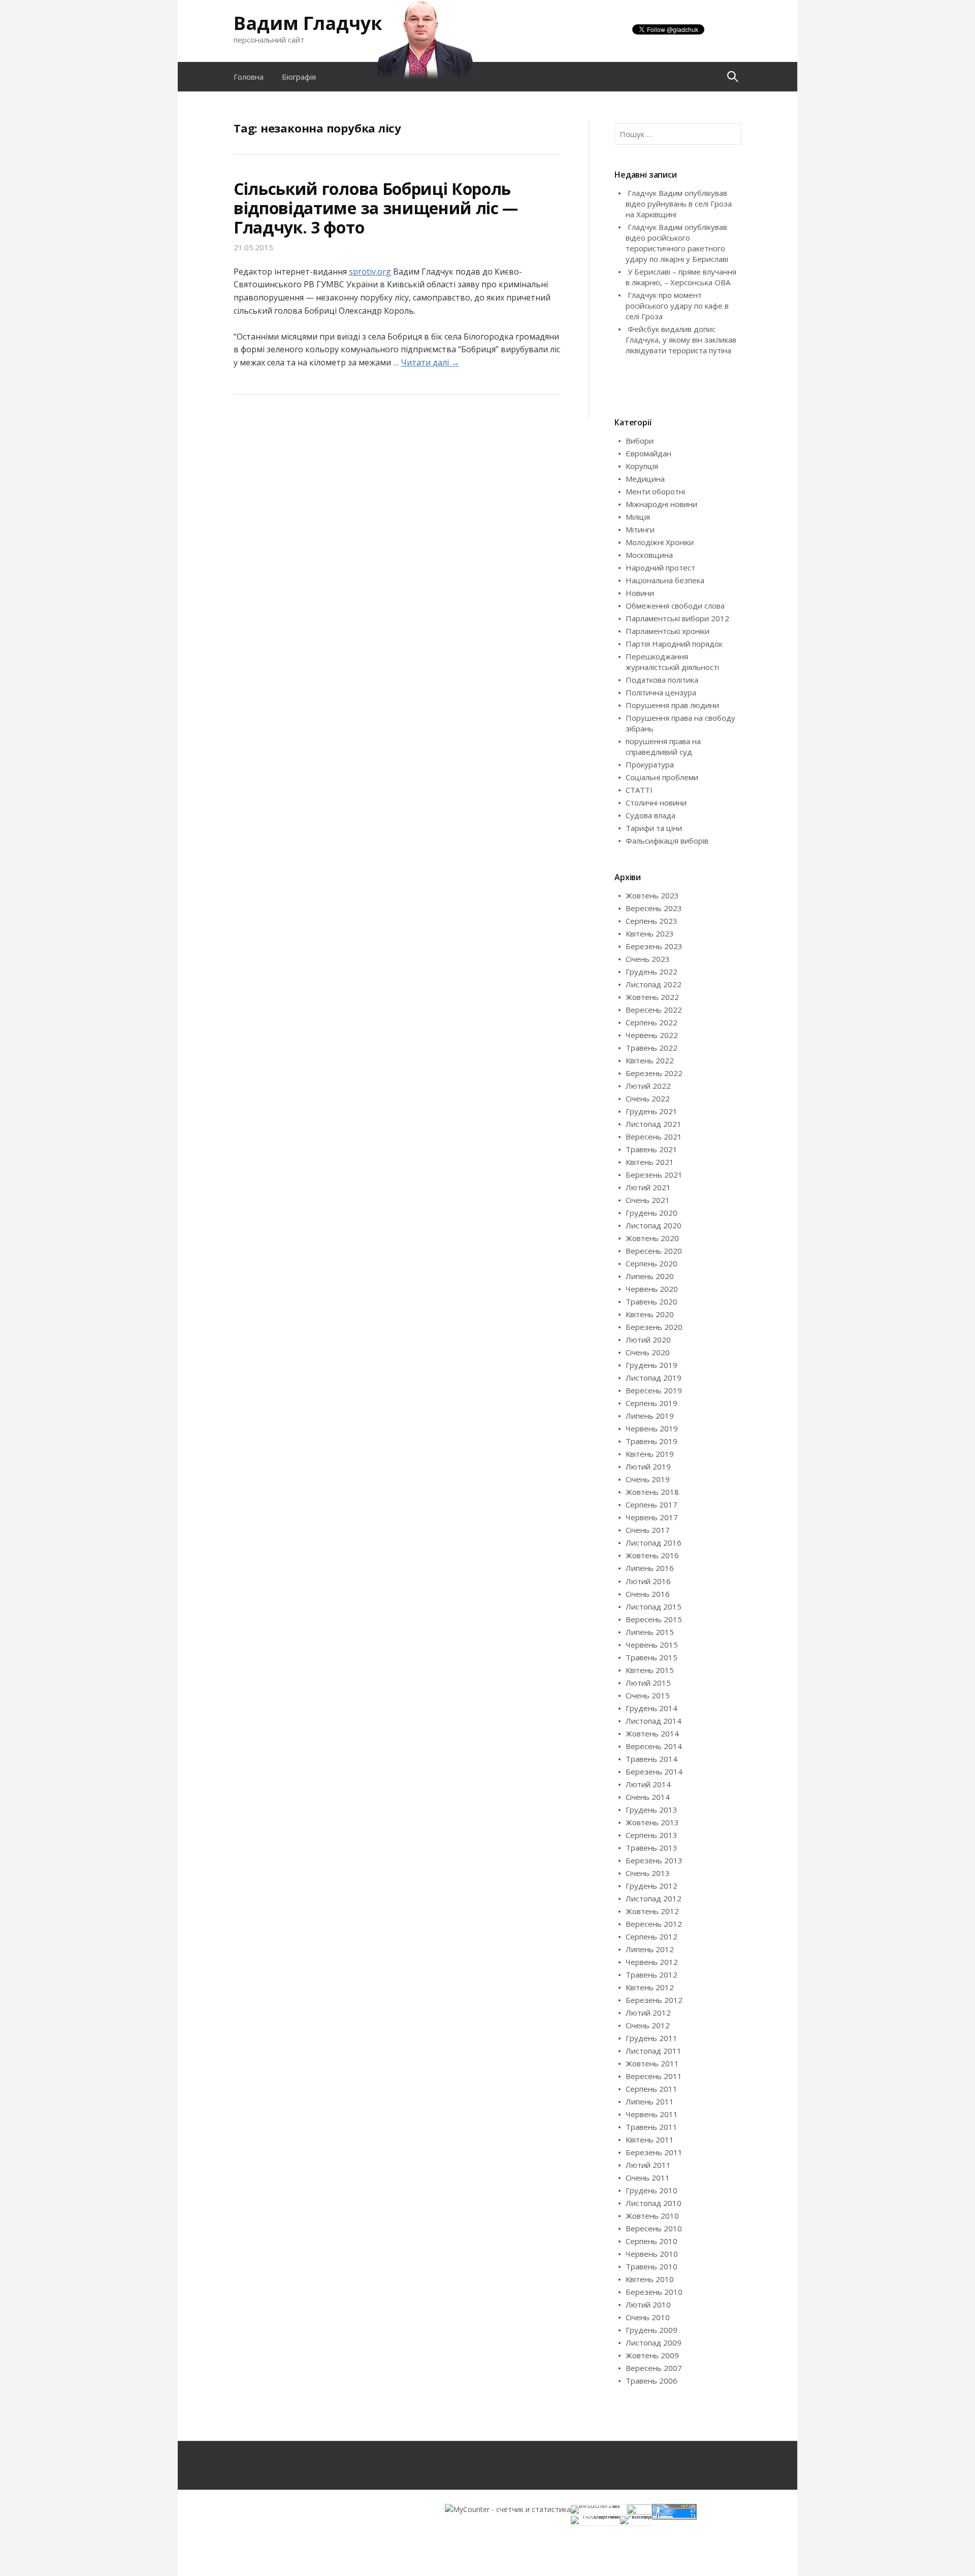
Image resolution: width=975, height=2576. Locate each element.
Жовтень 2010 (652, 2216)
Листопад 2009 (654, 2343)
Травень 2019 (652, 1441)
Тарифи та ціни (654, 828)
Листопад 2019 (654, 1378)
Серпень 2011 (652, 2089)
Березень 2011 (654, 2152)
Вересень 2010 (654, 2228)
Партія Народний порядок (674, 644)
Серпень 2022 (652, 1022)
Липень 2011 (650, 2101)
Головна (249, 77)
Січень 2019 (648, 1479)
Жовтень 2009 (652, 2355)
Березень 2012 (654, 2000)
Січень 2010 (648, 2317)
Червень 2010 (652, 2254)
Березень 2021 (654, 1175)
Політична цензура (661, 692)
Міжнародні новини (661, 504)
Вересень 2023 (654, 908)
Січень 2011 (648, 2178)
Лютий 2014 (648, 1784)
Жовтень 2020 (652, 1238)
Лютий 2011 (648, 2165)
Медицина (645, 479)
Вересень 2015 (654, 1619)
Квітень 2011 (650, 2139)
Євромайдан (648, 453)
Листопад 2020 (654, 1225)
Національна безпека (665, 580)
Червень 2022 (652, 1035)
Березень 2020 (654, 1327)
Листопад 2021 (654, 1124)
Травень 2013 (652, 1848)
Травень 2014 (652, 1759)
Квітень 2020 (650, 1314)
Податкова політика (662, 680)
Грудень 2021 (652, 1111)
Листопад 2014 (654, 1721)
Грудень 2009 (652, 2330)
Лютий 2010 (648, 2304)
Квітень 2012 (650, 1987)
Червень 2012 (652, 1962)
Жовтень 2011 (652, 2063)
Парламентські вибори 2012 (677, 618)
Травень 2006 (652, 2381)
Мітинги (640, 529)
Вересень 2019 (654, 1390)
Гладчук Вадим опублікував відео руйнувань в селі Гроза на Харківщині (679, 204)
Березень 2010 (654, 2292)
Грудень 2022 (652, 972)
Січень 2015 (648, 1695)
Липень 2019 (650, 1416)
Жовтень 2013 (652, 1822)
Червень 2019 (652, 1428)
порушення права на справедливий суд (663, 746)
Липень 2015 (650, 1632)
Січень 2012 (648, 2025)
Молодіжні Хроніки (660, 542)
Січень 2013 (648, 1873)
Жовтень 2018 (652, 1492)
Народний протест (660, 567)
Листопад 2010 (654, 2203)
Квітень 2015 (650, 1670)
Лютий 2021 (648, 1187)
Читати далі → (430, 362)
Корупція (642, 466)
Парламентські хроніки (668, 631)
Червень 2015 (652, 1645)
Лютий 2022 (648, 1086)
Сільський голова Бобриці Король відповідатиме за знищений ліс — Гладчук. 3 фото (376, 208)
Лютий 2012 (648, 2013)
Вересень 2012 (654, 1924)
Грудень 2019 (652, 1365)
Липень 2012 (650, 1949)
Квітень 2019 (650, 1454)
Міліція (638, 517)
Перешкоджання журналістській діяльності (672, 662)
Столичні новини (656, 802)
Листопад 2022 (654, 984)
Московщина (649, 555)
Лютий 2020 (648, 1340)
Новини (640, 593)
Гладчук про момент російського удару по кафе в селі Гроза (677, 306)
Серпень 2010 (652, 2241)
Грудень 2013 (652, 1810)
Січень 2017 (648, 1530)
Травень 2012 (652, 1975)
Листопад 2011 (654, 2051)
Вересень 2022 (654, 1010)
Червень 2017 (652, 1517)
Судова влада (651, 815)
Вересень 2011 (654, 2076)
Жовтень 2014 (652, 1733)
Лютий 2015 (648, 1683)
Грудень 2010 (652, 2190)
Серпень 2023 (652, 921)
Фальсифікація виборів (667, 841)
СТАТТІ (639, 790)
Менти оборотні (655, 491)
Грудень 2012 (652, 1886)
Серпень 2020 (652, 1263)
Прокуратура (650, 764)
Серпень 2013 (652, 1835)
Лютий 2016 (648, 1581)
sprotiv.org (370, 272)
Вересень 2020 (654, 1251)
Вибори (640, 441)
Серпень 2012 (652, 1936)
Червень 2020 (652, 1289)
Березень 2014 (654, 1771)
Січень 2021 (648, 1200)
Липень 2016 (650, 1568)
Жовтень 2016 (652, 1555)
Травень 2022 (652, 1048)
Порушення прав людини (672, 705)
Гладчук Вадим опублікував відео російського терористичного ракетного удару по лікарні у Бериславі (677, 243)
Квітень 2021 (650, 1162)
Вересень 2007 (654, 2368)
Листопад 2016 (654, 1543)
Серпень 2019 (652, 1403)
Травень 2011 (652, 2127)
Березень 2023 (654, 946)
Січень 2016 (648, 1594)
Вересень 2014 (654, 1746)
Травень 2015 (652, 1657)
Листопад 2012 (654, 1898)
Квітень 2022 (650, 1060)
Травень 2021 (652, 1149)
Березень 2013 (654, 1860)
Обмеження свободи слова (675, 606)
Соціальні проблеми (662, 777)
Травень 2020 (652, 1301)
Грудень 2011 (652, 2038)
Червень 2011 (652, 2114)
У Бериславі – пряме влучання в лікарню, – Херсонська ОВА (681, 277)
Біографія (299, 77)
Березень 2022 (654, 1073)
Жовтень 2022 (652, 997)
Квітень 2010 (650, 2279)
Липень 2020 (650, 1276)
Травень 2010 (652, 2266)
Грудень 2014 (652, 1708)
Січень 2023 (648, 959)
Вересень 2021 (654, 1136)
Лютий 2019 (648, 1466)
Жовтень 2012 (652, 1911)
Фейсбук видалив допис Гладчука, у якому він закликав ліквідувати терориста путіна (681, 340)
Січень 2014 (648, 1797)
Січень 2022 (648, 1098)
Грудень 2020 (652, 1213)
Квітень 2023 (650, 933)
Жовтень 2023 (652, 895)
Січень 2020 (648, 1352)
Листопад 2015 (654, 1607)
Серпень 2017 (652, 1504)
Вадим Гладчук (308, 23)
